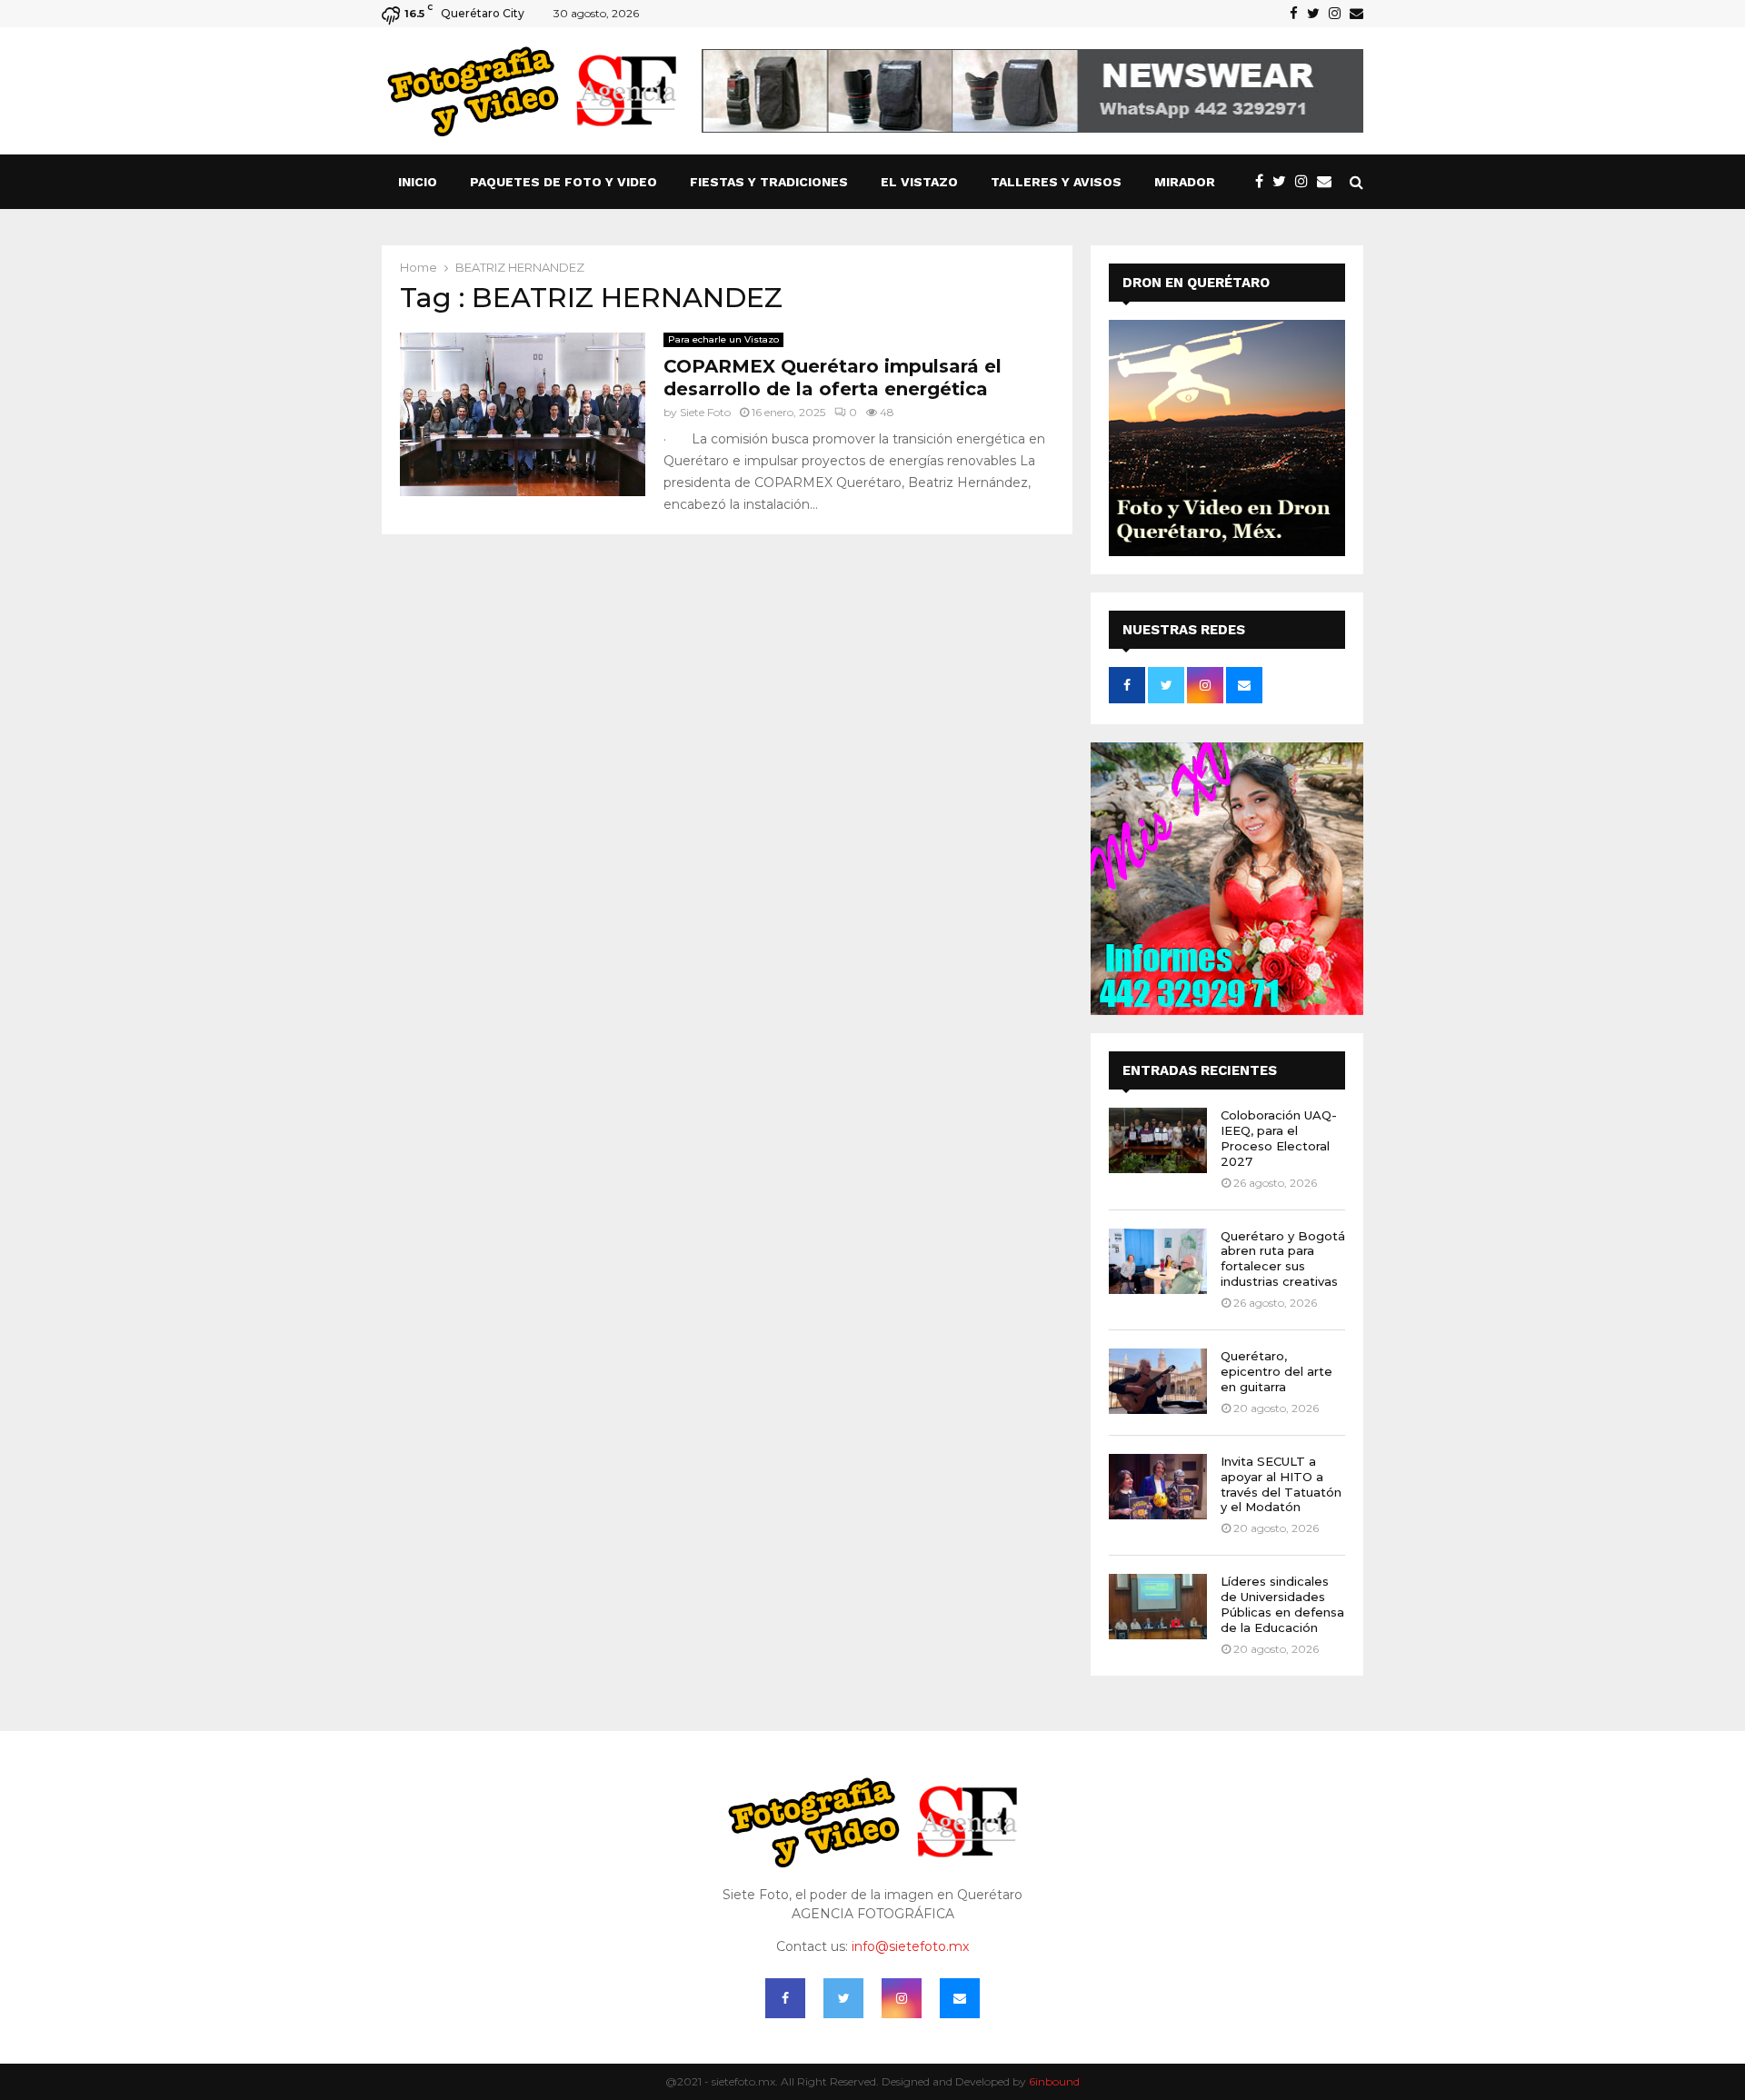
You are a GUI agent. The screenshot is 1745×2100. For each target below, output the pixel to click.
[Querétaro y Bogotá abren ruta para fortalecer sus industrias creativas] (1158, 1261)
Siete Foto (705, 412)
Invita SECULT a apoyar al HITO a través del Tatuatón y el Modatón (1281, 1484)
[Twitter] (1284, 182)
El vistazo (919, 182)
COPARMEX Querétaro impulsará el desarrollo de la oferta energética (833, 378)
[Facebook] (1264, 182)
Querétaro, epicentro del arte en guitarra (1276, 1371)
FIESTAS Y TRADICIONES (769, 182)
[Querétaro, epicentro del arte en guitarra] (1158, 1381)
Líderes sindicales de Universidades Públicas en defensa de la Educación (1282, 1604)
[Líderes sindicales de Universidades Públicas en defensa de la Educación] (1158, 1607)
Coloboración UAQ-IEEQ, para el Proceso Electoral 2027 (1279, 1138)
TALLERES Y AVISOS (1056, 182)
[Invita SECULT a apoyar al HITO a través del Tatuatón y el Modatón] (1158, 1487)
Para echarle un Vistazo (723, 339)
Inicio (418, 182)
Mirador (1185, 182)
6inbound (1054, 2081)
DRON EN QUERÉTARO (1196, 283)
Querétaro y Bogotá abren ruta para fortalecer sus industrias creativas (1283, 1259)
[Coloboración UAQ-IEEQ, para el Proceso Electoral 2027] (1158, 1140)
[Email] (1329, 182)
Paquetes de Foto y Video (563, 182)
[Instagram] (1306, 182)
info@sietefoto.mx (910, 1946)
